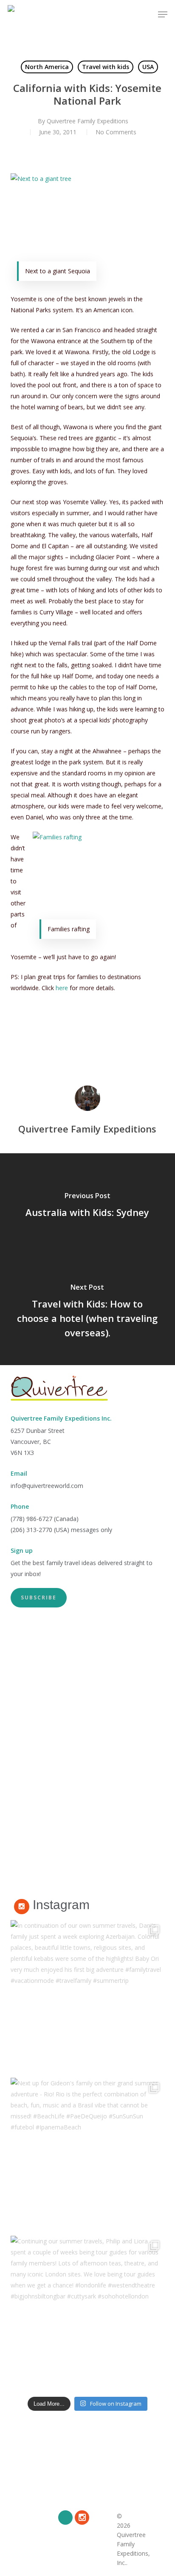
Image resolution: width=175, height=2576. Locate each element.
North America (47, 67)
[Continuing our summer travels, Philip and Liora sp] (88, 2313)
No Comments (116, 132)
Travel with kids (106, 67)
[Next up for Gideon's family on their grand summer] (88, 2155)
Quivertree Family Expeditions (87, 121)
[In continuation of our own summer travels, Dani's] (88, 1997)
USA (148, 67)
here (62, 988)
